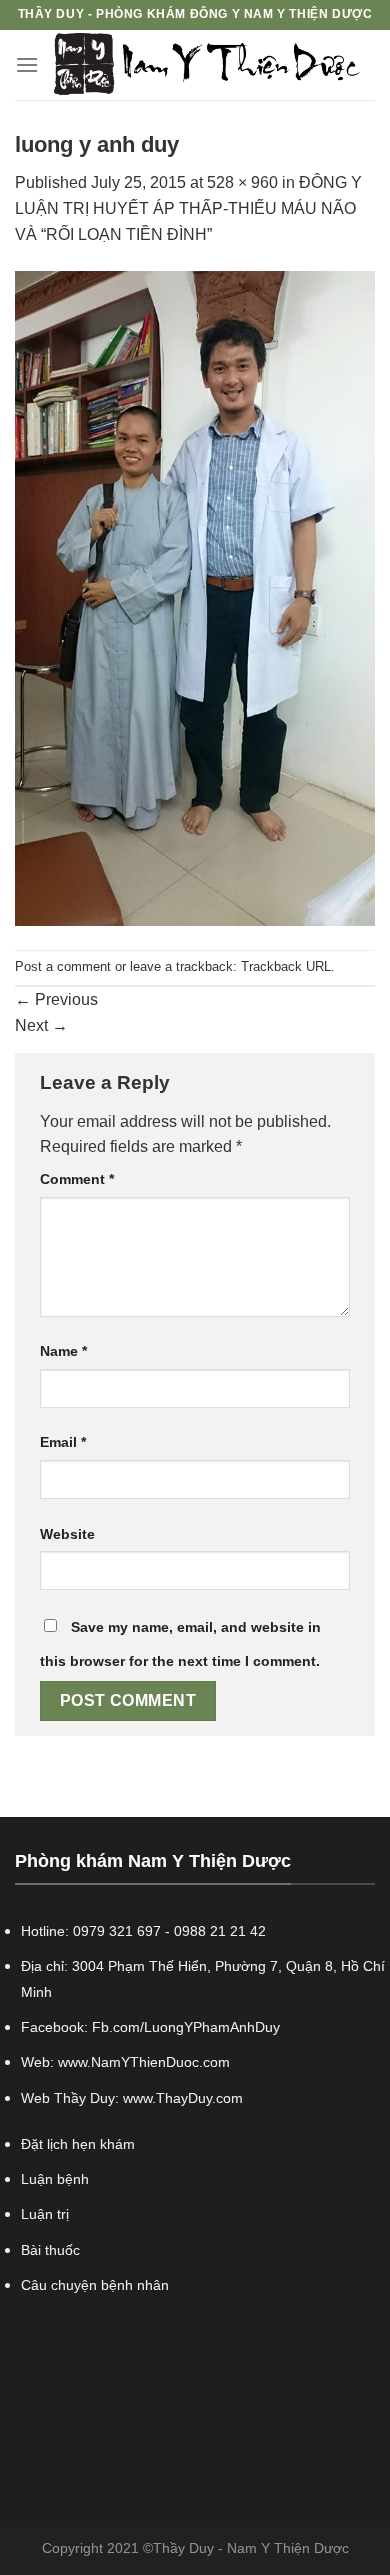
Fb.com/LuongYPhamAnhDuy (186, 2027)
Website (67, 1534)
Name (63, 1351)
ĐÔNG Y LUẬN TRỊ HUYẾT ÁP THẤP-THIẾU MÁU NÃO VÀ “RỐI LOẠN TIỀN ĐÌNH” (188, 208)
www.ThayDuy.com (183, 2098)
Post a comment (63, 966)
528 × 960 (242, 182)
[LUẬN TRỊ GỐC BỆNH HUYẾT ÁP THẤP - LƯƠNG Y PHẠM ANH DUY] (207, 65)
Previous (56, 999)
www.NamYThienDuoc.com (144, 2062)
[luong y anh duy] (195, 597)
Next (41, 1025)
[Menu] (27, 64)
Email (63, 1442)
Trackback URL (286, 966)
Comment (77, 1179)
